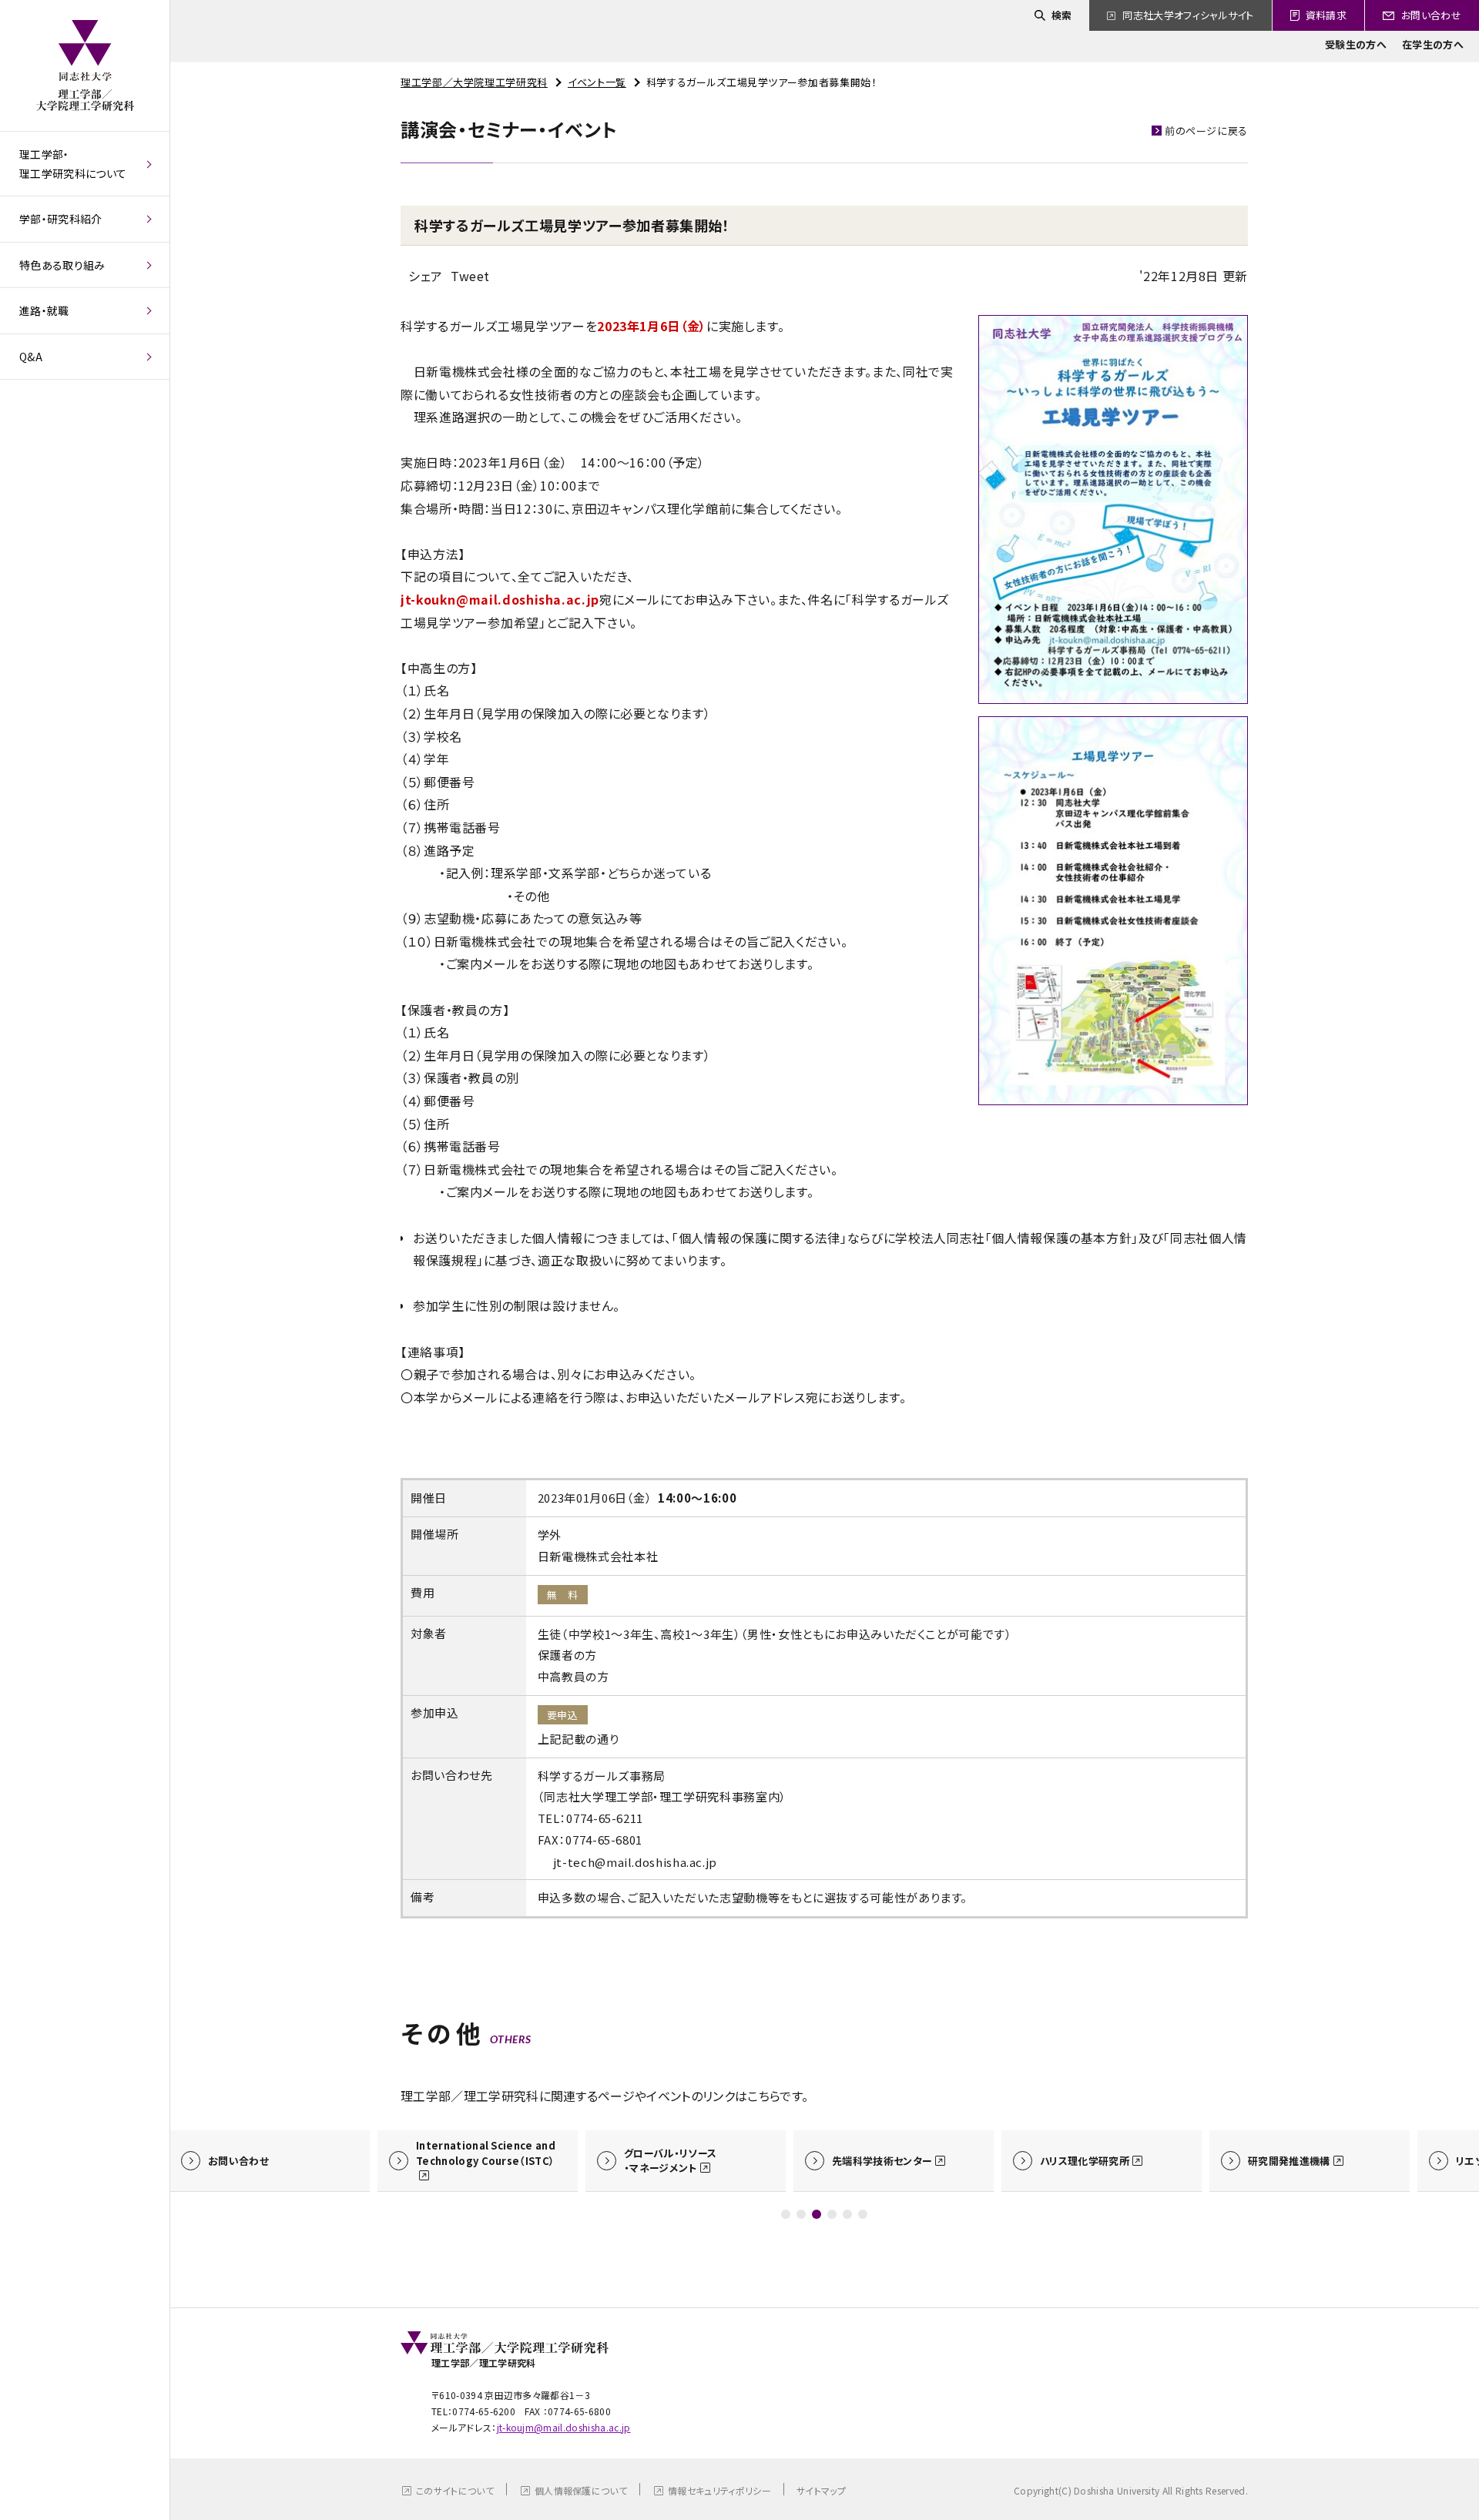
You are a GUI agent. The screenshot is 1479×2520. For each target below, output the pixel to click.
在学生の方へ (1433, 44)
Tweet (470, 276)
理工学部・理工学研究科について (73, 164)
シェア (426, 276)
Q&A (31, 357)
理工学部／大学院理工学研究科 (474, 82)
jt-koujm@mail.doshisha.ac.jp (564, 2427)
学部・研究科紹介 (61, 219)
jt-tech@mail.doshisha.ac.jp (635, 1862)
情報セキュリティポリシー (719, 2490)
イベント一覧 (597, 82)
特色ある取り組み (62, 265)
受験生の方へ (1356, 44)
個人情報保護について (581, 2490)
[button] (786, 2214)
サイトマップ (821, 2490)
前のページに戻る (1206, 131)
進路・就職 (44, 310)
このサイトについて (455, 2490)
